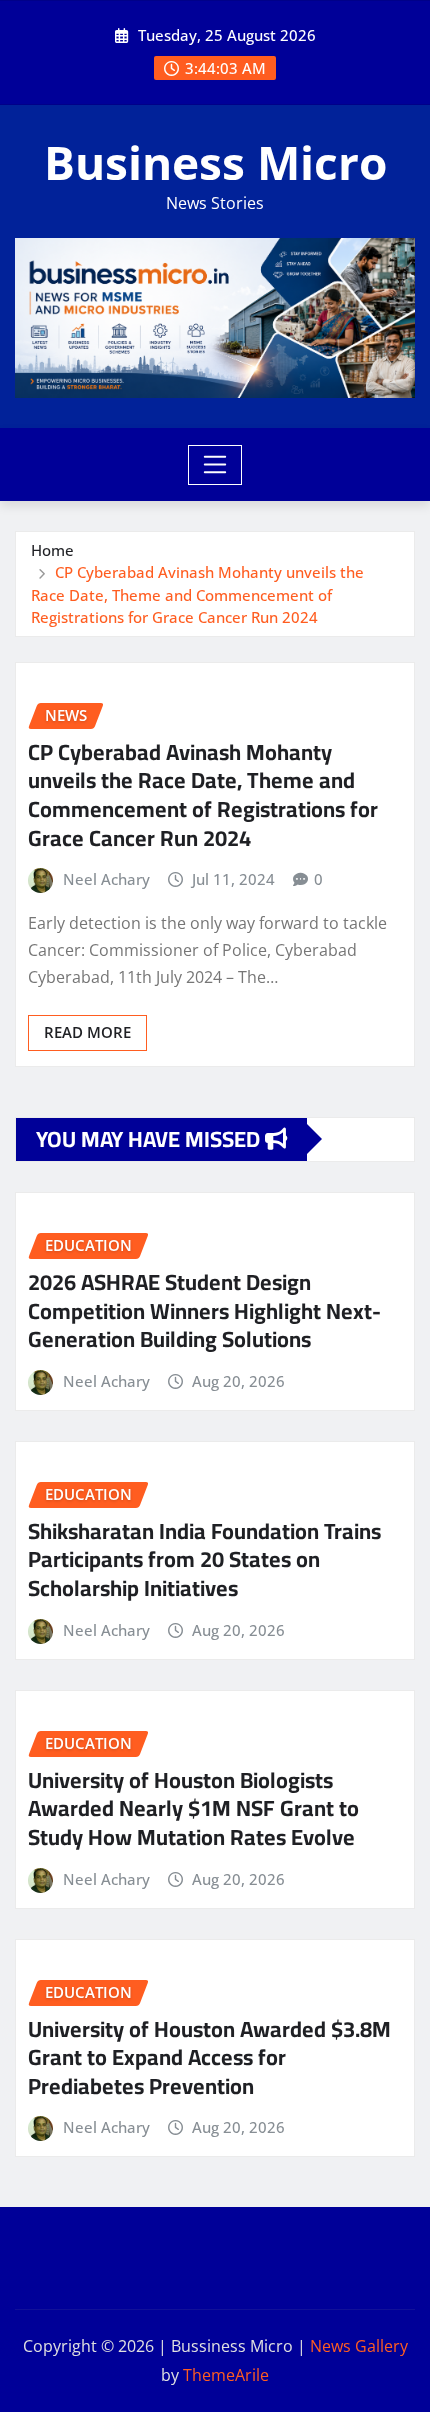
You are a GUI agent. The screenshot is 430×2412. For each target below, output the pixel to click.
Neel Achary (106, 879)
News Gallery (359, 2346)
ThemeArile (226, 2375)
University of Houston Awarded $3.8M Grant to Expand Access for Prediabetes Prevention (209, 2057)
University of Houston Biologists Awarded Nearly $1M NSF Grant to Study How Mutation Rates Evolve (193, 1808)
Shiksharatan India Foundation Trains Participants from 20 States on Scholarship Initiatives (204, 1559)
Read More (87, 1032)
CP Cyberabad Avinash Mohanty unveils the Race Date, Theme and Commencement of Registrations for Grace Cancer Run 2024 (197, 594)
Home (52, 550)
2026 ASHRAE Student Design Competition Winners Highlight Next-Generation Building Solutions (204, 1310)
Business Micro (215, 162)
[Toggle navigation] (215, 465)
